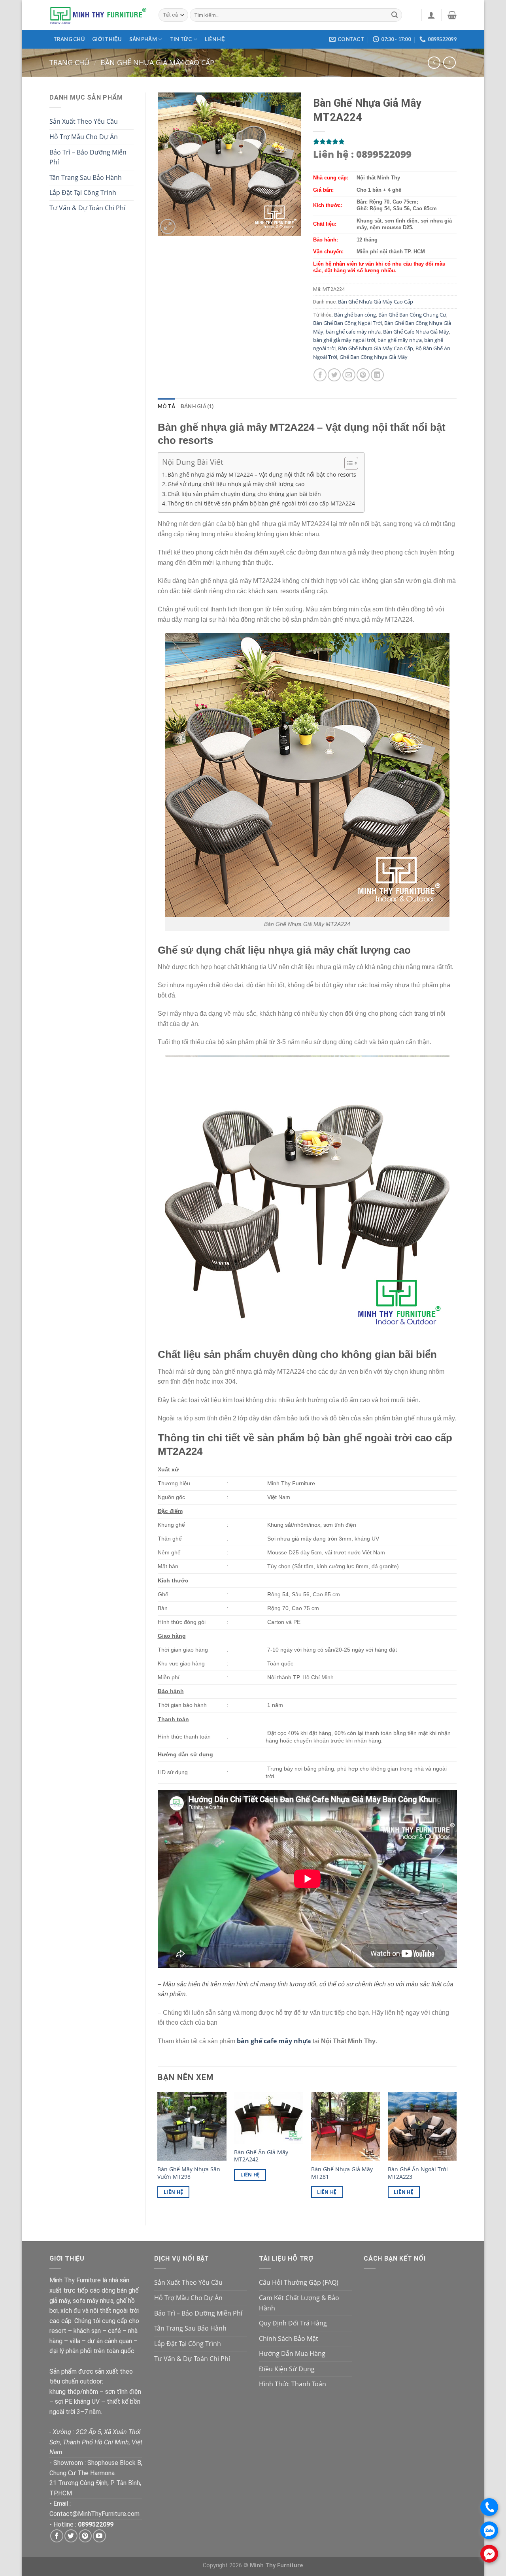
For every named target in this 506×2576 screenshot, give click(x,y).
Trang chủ (69, 39)
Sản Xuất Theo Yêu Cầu (84, 121)
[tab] (166, 406)
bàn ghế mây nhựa (400, 340)
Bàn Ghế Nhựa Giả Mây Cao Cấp (157, 62)
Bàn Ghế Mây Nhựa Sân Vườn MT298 (189, 2173)
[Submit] (395, 15)
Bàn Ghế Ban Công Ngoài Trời (347, 323)
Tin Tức (181, 39)
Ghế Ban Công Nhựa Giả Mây (374, 357)
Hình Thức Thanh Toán (293, 2384)
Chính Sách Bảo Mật (289, 2338)
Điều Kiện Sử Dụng (287, 2369)
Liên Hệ (173, 2192)
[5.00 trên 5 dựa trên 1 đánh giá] (385, 141)
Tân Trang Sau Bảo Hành (86, 177)
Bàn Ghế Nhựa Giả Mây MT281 (342, 2173)
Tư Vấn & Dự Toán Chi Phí (87, 208)
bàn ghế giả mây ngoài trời (344, 340)
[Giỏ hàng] (452, 15)
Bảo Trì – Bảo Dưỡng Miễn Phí (88, 157)
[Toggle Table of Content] (347, 463)
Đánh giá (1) (197, 406)
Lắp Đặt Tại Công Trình (83, 192)
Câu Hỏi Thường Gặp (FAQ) (299, 2282)
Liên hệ (215, 39)
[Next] (456, 2152)
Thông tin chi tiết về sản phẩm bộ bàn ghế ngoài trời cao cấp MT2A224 (261, 503)
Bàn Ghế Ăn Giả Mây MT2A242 (261, 2156)
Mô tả (166, 406)
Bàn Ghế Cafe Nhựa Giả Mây (416, 332)
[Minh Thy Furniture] (98, 15)
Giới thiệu (107, 39)
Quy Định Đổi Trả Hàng (293, 2323)
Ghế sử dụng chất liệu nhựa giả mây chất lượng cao (236, 484)
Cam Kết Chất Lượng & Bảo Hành (299, 2303)
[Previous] (158, 2152)
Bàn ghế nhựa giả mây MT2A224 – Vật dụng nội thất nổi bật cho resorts (262, 474)
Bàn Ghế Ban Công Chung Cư (412, 315)
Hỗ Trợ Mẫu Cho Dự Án (84, 137)
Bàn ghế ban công (355, 315)
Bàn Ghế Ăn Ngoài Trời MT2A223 (418, 2173)
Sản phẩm (143, 39)
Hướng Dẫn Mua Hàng (292, 2353)
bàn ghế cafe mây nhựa (353, 332)
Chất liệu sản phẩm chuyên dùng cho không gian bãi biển (244, 494)
